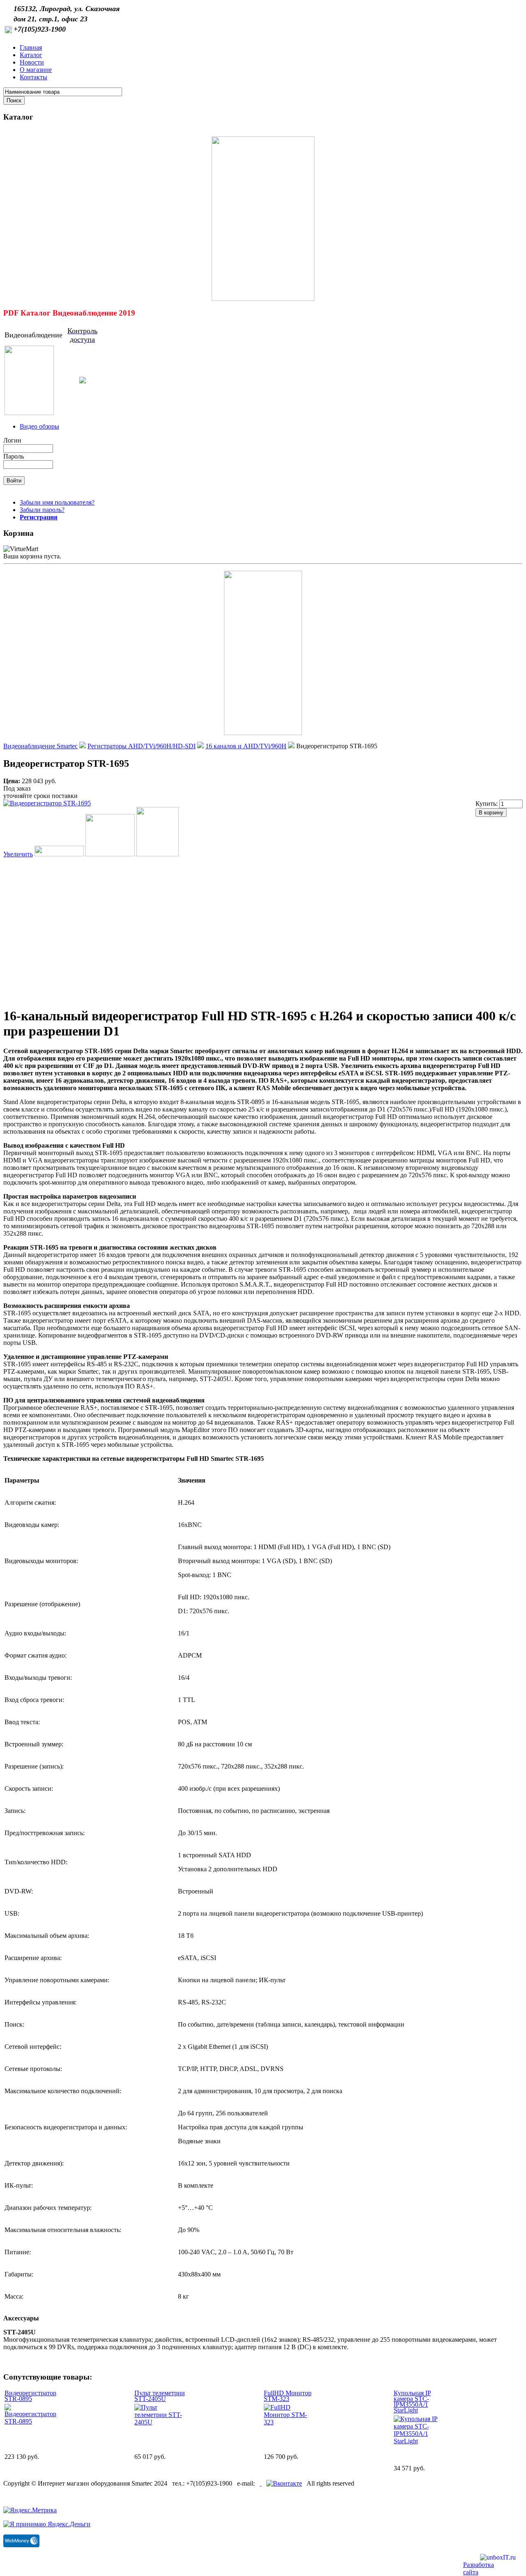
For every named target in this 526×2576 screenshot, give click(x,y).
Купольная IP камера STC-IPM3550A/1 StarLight (412, 2402)
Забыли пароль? (42, 510)
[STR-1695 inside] (110, 854)
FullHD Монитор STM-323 (288, 2396)
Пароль (14, 456)
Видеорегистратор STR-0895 (30, 2396)
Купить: (487, 804)
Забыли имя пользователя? (57, 502)
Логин (12, 440)
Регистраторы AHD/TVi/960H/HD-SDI (142, 746)
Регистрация (39, 517)
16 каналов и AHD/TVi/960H (246, 746)
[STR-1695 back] (59, 854)
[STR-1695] (158, 854)
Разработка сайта (479, 2568)
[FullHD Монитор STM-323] (290, 2422)
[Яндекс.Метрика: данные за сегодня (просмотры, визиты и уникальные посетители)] (30, 2510)
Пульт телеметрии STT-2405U (160, 2396)
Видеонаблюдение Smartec (40, 746)
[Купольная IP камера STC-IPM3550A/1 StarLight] (419, 2441)
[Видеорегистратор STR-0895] (30, 2421)
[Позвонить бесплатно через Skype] (261, 2483)
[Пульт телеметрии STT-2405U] (160, 2422)
